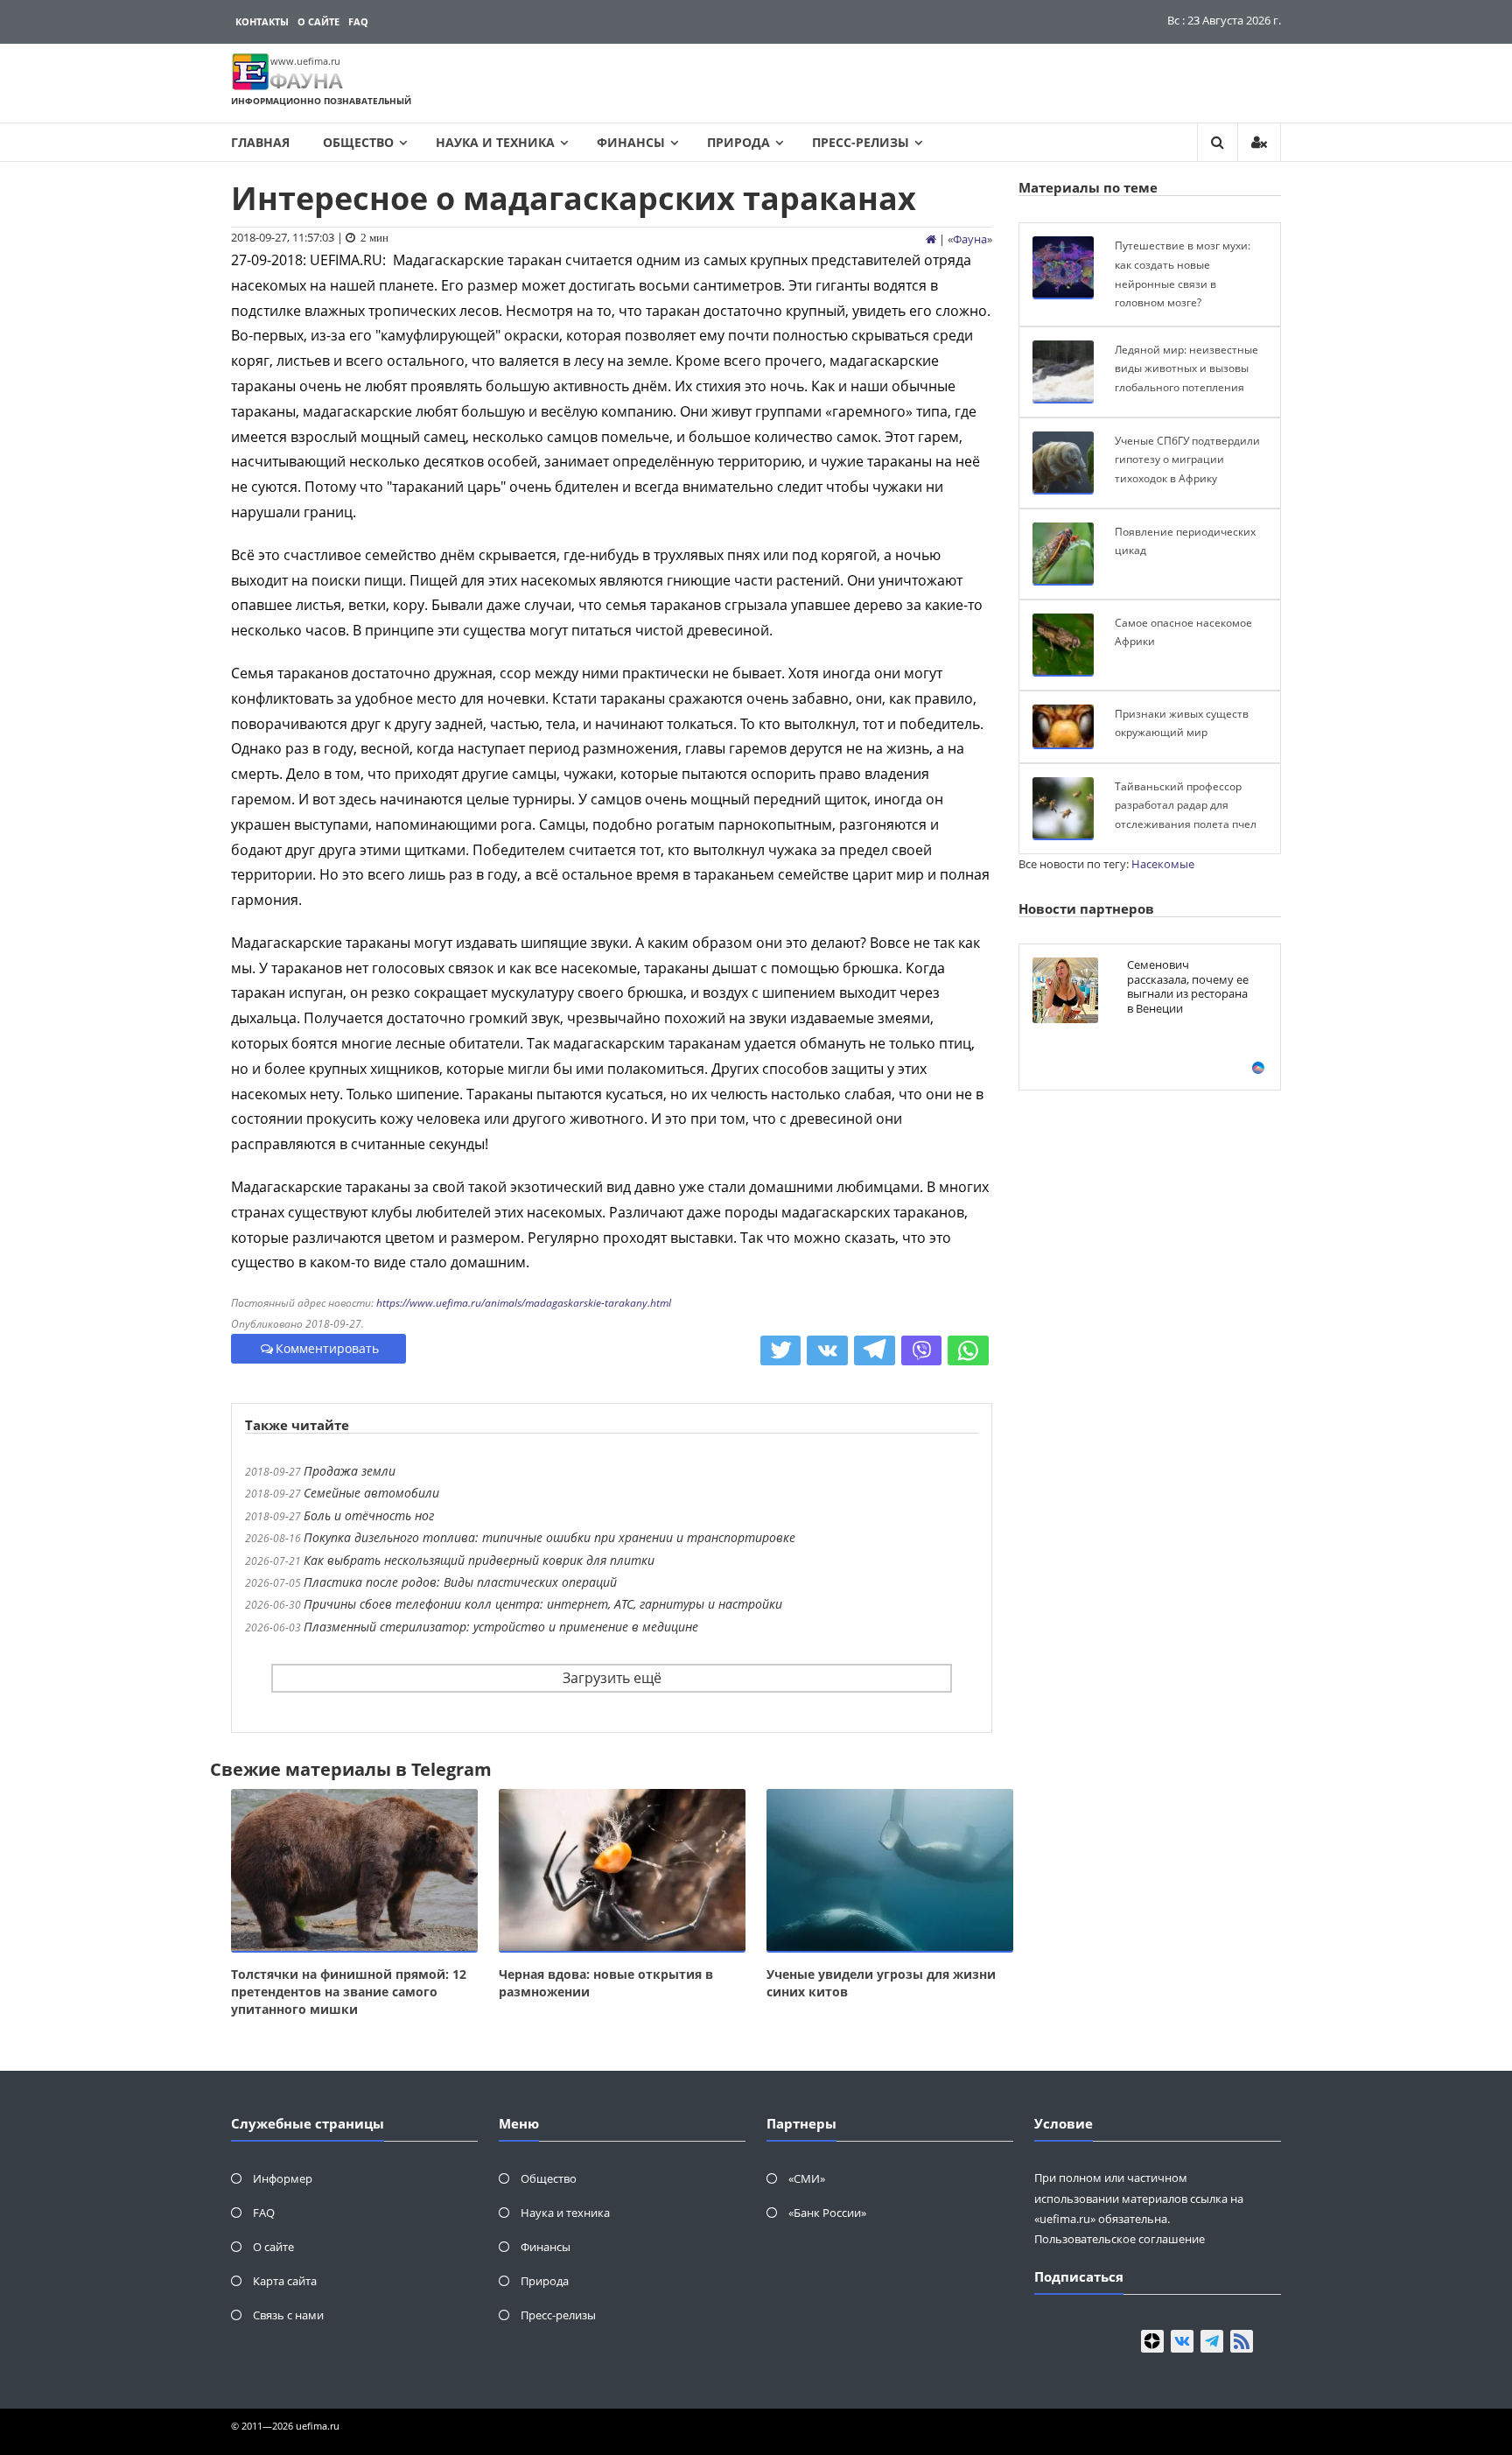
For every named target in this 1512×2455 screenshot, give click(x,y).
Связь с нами (288, 2315)
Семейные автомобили (371, 1493)
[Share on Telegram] (875, 1350)
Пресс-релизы (861, 142)
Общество (358, 142)
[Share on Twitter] (781, 1350)
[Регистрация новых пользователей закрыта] (1259, 142)
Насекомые (1163, 864)
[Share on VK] (827, 1350)
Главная (260, 142)
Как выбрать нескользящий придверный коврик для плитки (479, 1560)
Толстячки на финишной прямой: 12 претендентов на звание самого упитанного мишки (349, 1992)
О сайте (318, 21)
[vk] (1182, 2341)
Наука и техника (495, 142)
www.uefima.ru (305, 61)
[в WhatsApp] (968, 1350)
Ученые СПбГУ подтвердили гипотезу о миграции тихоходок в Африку (1187, 459)
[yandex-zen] (1152, 2341)
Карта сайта (285, 2281)
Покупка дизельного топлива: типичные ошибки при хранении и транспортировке (549, 1537)
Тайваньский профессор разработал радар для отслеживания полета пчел (1186, 805)
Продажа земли (350, 1471)
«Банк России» (827, 2213)
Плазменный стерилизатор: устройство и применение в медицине (501, 1627)
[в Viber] (922, 1350)
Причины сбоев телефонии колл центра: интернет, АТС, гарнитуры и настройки (543, 1604)
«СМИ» (807, 2178)
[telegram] (1212, 2341)
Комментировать (327, 1348)
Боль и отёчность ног (369, 1515)
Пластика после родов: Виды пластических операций (460, 1582)
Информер (283, 2178)
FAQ (358, 21)
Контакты (262, 21)
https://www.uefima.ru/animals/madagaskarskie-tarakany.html (524, 1303)
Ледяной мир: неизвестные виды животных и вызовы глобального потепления (1186, 368)
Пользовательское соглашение (1120, 2239)
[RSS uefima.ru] (1242, 2341)
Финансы (631, 142)
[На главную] (931, 239)
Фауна (970, 239)
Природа (738, 142)
